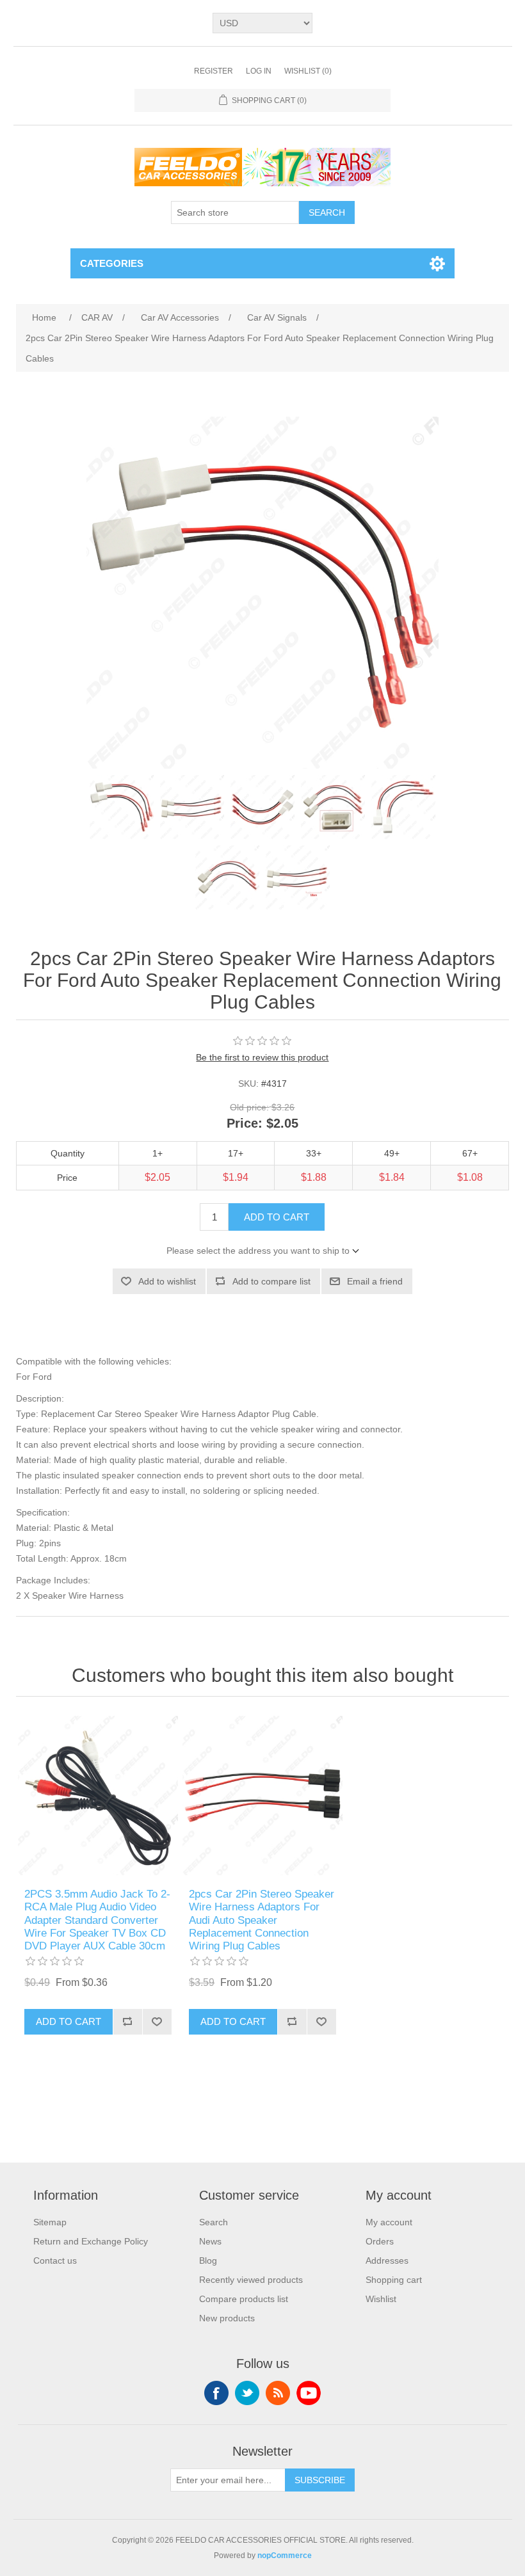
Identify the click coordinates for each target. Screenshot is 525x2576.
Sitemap (50, 2222)
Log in (259, 71)
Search (327, 212)
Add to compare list (271, 1281)
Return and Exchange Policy (91, 2241)
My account (389, 2222)
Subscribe (320, 2480)
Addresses (387, 2260)
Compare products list (244, 2299)
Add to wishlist (167, 1281)
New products (227, 2318)
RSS (278, 2393)
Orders (380, 2241)
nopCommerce (285, 2556)
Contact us (55, 2260)
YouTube (309, 2393)
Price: (245, 1124)
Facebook (216, 2393)
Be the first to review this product (262, 1057)
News (210, 2241)
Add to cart (277, 1217)
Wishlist (381, 2299)
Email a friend (375, 1281)
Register (214, 71)
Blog (208, 2260)
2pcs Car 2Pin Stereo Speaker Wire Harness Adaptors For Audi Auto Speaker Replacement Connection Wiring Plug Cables (262, 1920)
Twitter (247, 2393)
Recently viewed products (251, 2280)
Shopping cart (394, 2280)
